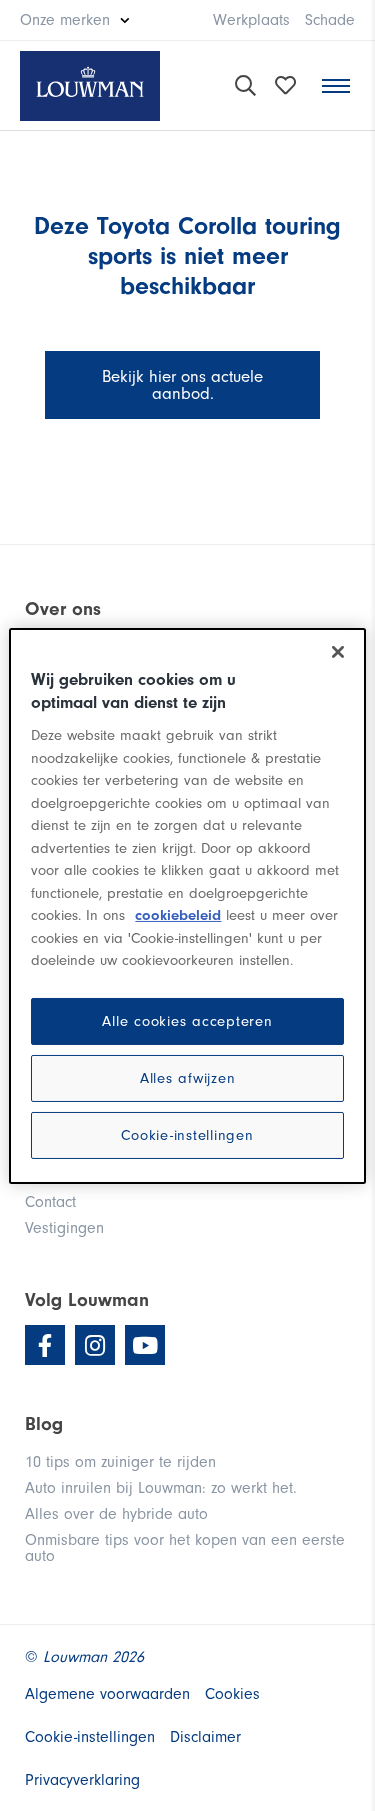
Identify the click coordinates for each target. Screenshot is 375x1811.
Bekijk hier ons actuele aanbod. (182, 385)
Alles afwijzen (188, 1078)
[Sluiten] (338, 651)
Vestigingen (64, 1228)
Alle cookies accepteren (187, 1021)
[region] (187, 905)
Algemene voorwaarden (107, 1694)
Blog (44, 1424)
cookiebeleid (178, 915)
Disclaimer (205, 1737)
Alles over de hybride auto (116, 1514)
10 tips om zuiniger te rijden (120, 1462)
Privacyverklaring (82, 1780)
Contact (50, 1202)
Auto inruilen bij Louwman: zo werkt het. (161, 1488)
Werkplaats (251, 20)
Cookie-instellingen (187, 1135)
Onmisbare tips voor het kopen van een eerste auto (185, 1548)
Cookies (232, 1694)
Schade (330, 20)
